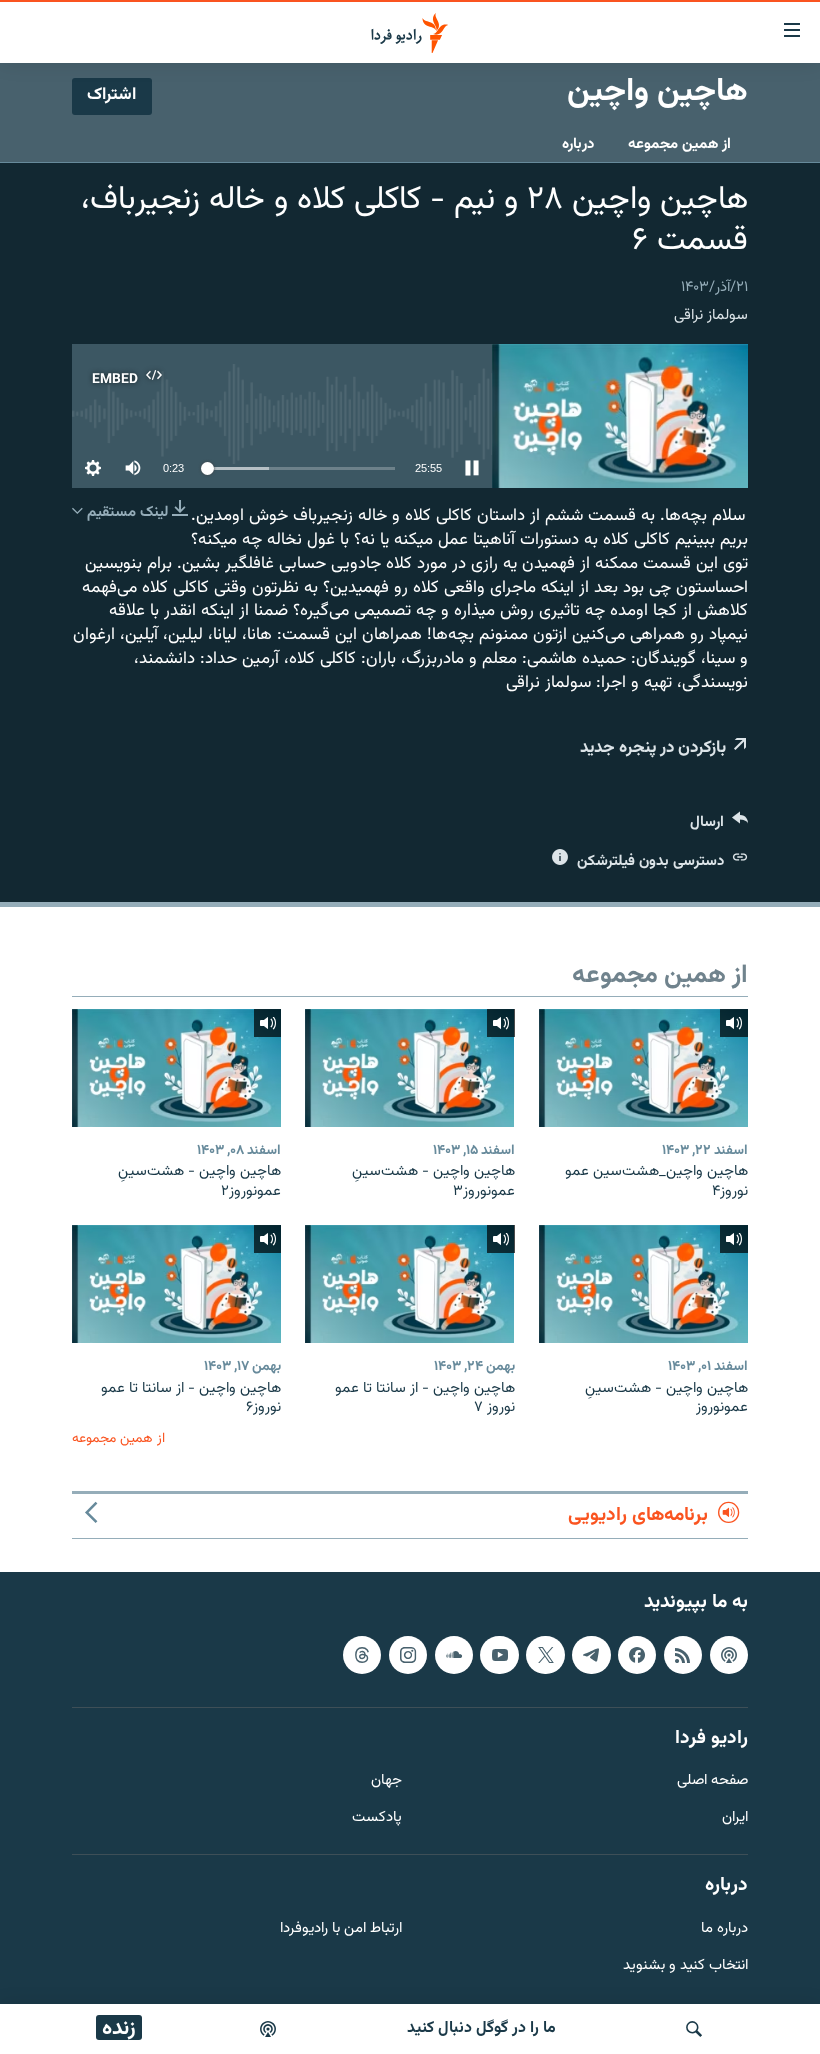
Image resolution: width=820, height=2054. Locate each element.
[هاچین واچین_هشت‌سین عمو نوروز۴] (643, 1068)
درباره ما (724, 1928)
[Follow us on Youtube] (499, 1654)
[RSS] (683, 1654)
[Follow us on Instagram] (408, 1654)
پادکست (377, 1818)
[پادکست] (268, 2029)
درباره (578, 144)
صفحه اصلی (712, 1781)
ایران (735, 1818)
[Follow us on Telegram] (591, 1654)
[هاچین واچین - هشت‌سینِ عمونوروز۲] (176, 1068)
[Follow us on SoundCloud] (454, 1654)
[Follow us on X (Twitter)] (545, 1654)
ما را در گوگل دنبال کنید (481, 2028)
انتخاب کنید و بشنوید (685, 1965)
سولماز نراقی (711, 315)
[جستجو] (694, 2029)
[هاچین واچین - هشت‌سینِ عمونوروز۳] (409, 1068)
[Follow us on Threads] (362, 1654)
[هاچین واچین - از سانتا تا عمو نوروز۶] (176, 1284)
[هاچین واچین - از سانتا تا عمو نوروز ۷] (409, 1284)
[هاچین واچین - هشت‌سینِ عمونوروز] (643, 1284)
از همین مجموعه (679, 144)
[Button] (719, 826)
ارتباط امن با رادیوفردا (341, 1928)
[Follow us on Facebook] (637, 1654)
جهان (386, 1781)
